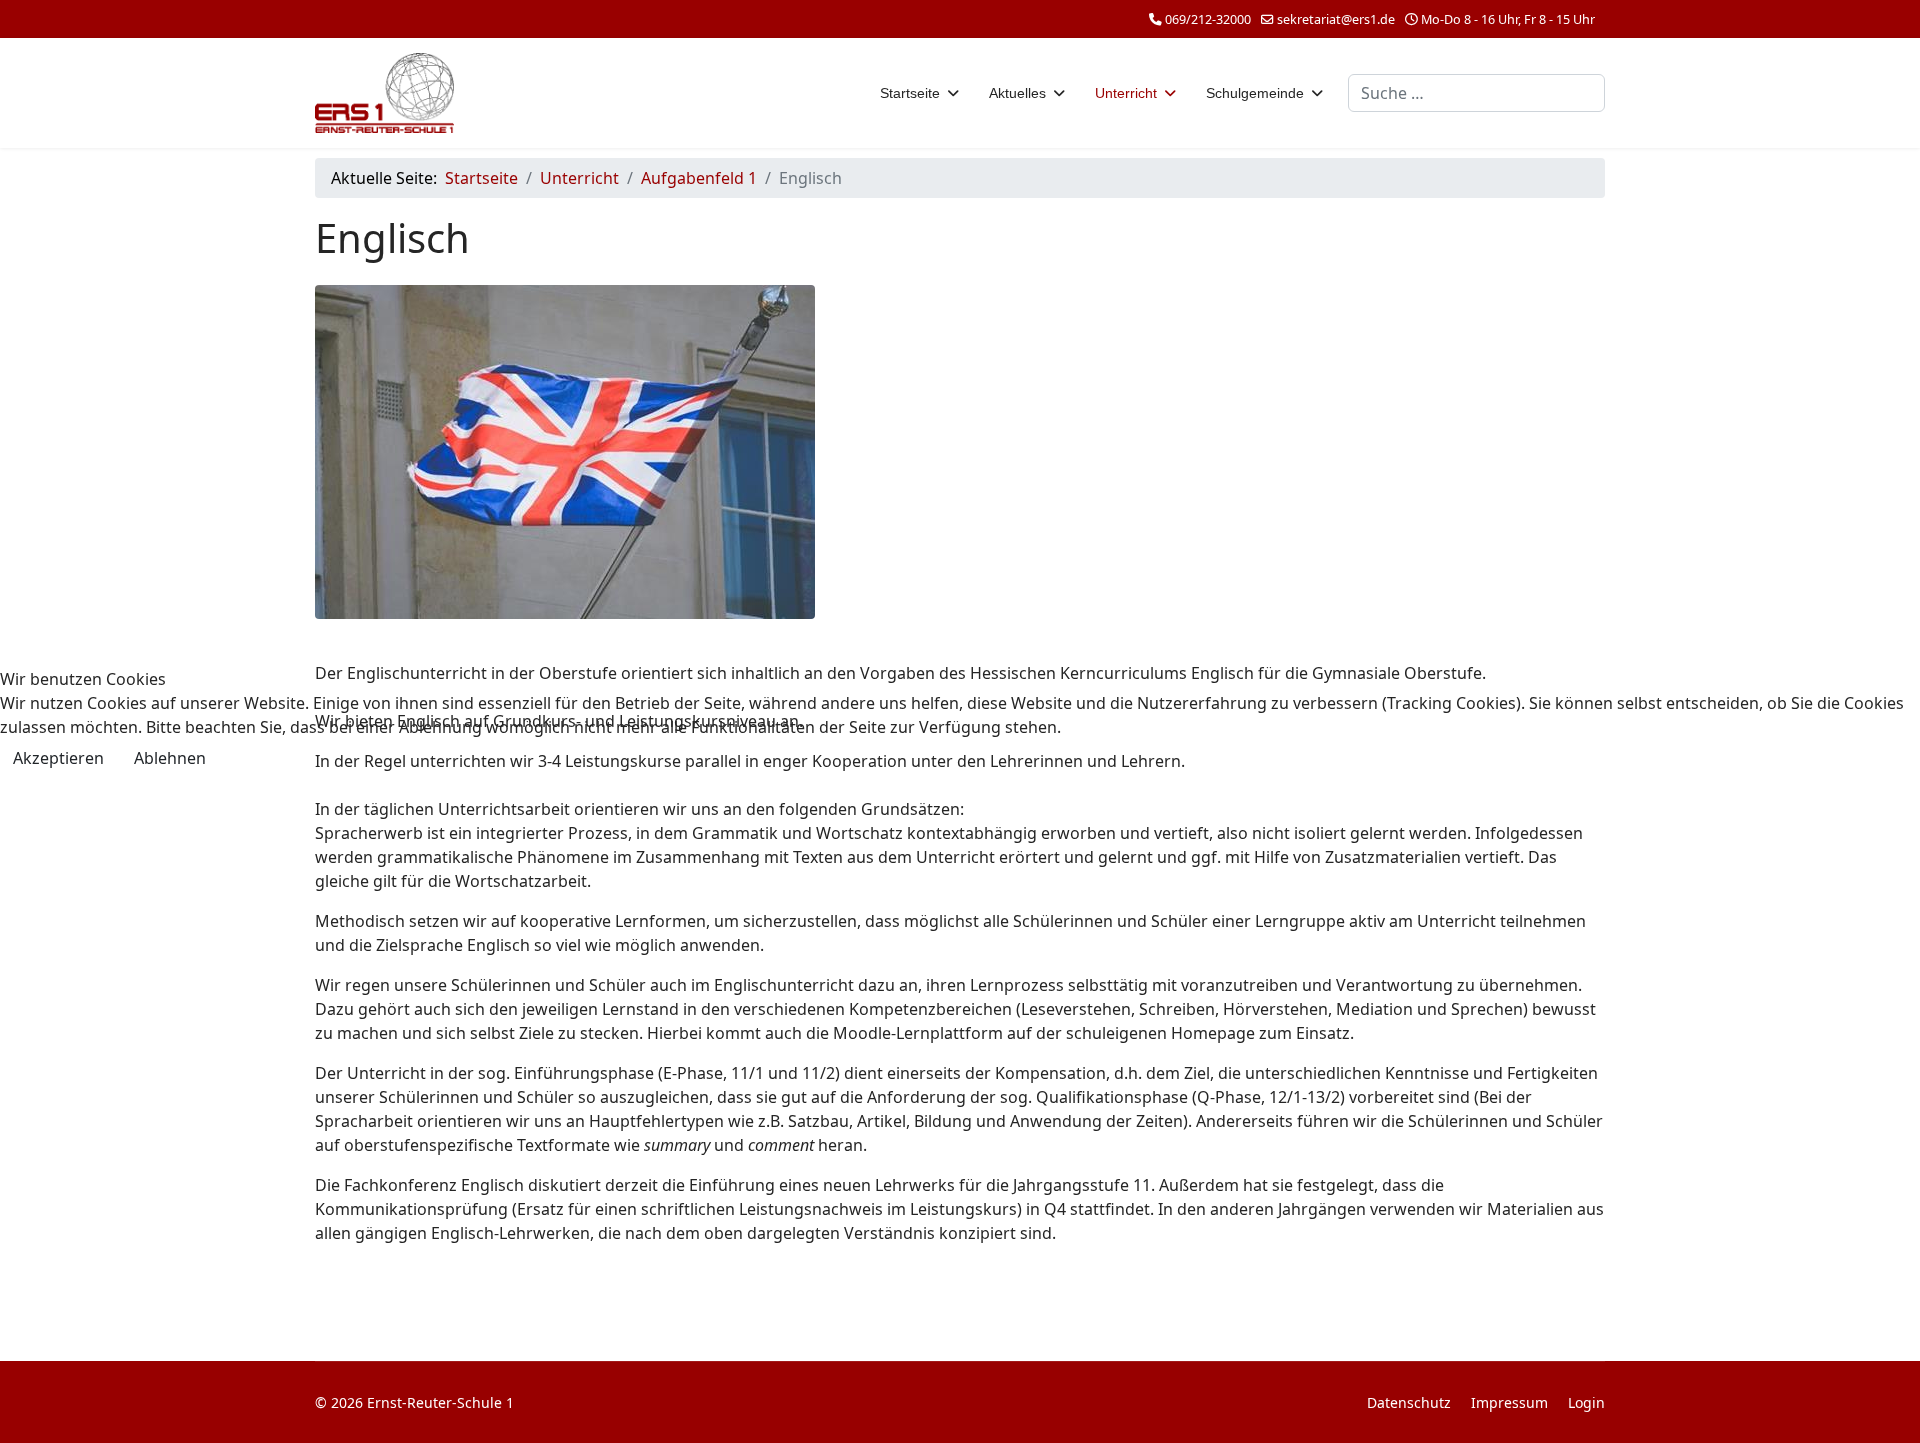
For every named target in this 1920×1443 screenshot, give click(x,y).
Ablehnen (170, 758)
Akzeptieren (58, 758)
